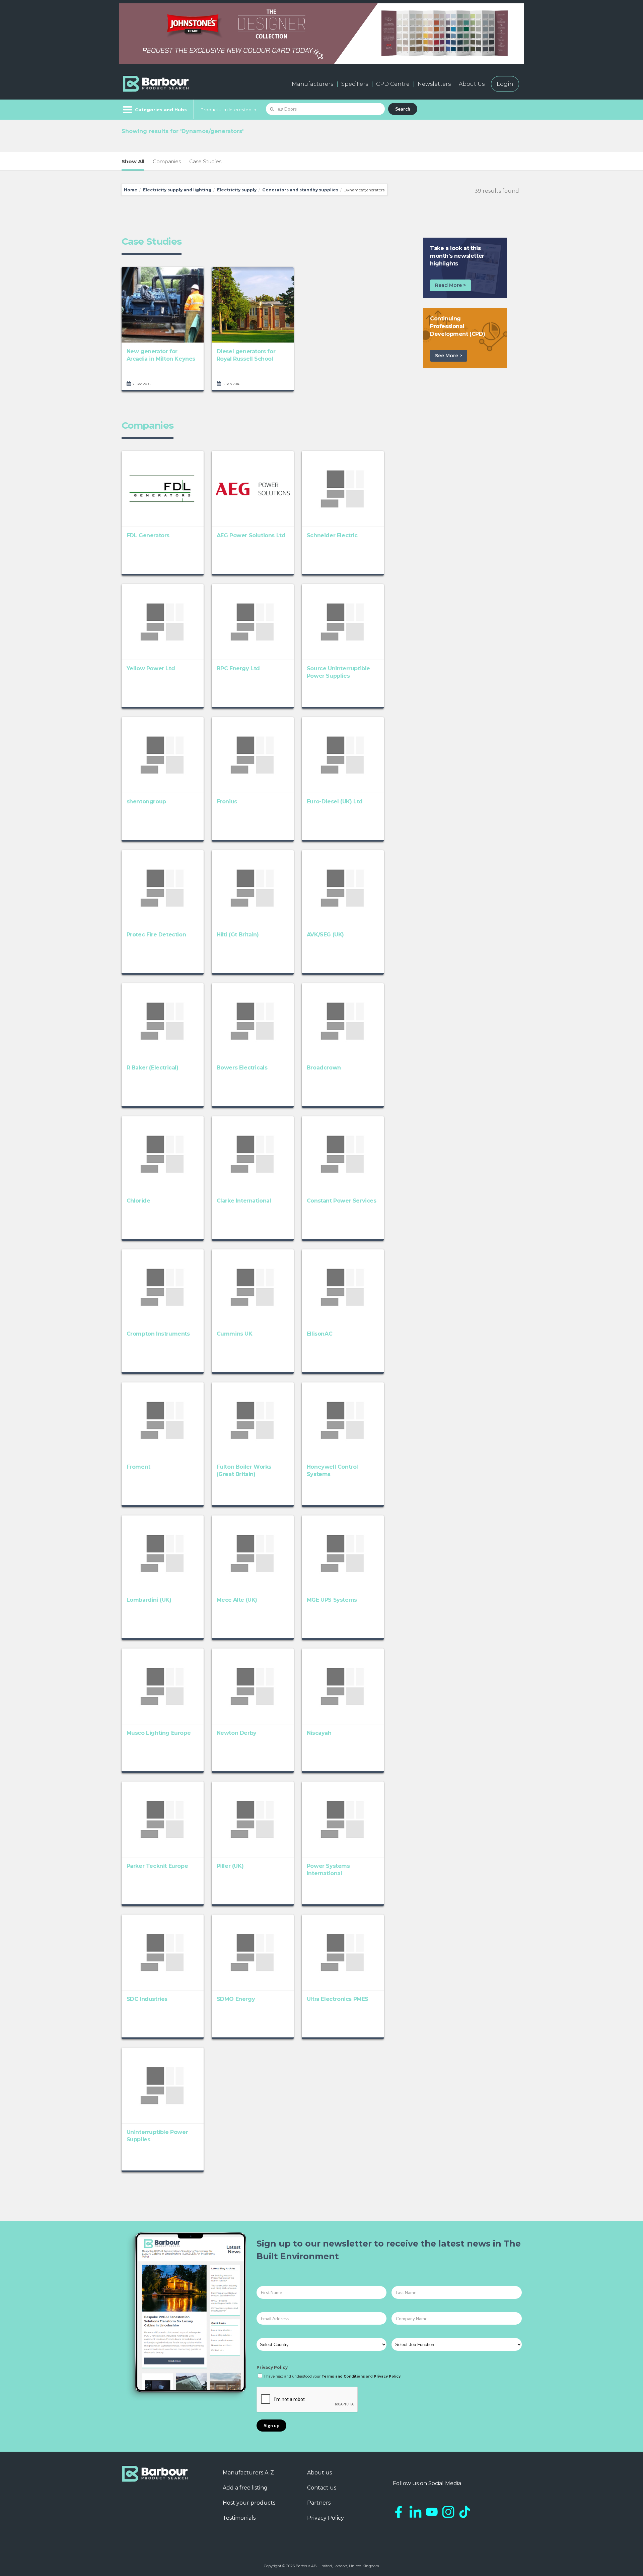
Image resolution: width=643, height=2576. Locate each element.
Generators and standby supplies (300, 190)
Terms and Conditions (343, 2376)
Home (131, 190)
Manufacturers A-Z (248, 2473)
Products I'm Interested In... (230, 110)
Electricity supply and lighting (177, 190)
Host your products (249, 2503)
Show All (133, 161)
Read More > (450, 285)
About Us (472, 84)
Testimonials (239, 2518)
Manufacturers (312, 84)
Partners (319, 2503)
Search (403, 109)
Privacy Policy (272, 2367)
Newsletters (434, 84)
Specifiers (355, 84)
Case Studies (205, 161)
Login (505, 84)
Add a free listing (245, 2488)
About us (319, 2473)
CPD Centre (393, 84)
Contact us (322, 2488)
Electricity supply (237, 190)
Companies (167, 161)
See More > (449, 356)
